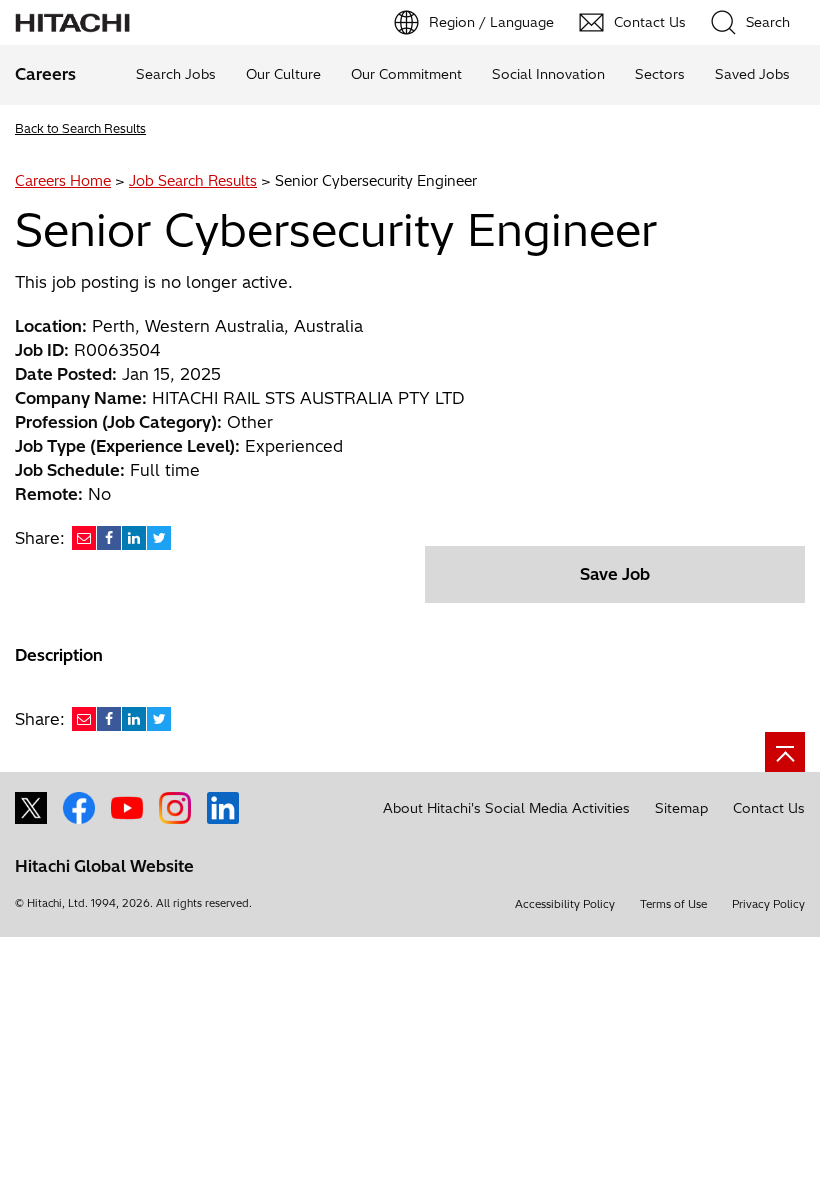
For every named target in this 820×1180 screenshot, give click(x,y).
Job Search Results (193, 181)
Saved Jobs (752, 74)
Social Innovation (548, 74)
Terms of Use (673, 904)
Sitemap (681, 808)
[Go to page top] (785, 752)
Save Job (615, 574)
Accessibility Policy (565, 904)
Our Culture (283, 74)
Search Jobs (176, 74)
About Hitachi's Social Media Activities (506, 808)
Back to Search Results (80, 128)
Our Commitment (406, 74)
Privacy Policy (768, 904)
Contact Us (769, 808)
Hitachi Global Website (104, 866)
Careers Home (63, 181)
